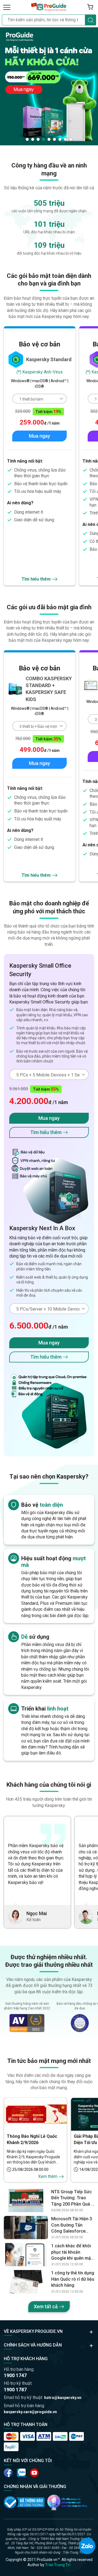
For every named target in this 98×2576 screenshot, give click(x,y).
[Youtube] (21, 2473)
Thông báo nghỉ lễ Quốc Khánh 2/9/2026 (32, 2139)
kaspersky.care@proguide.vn (30, 2412)
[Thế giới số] (67, 2502)
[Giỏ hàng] (90, 7)
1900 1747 (15, 2375)
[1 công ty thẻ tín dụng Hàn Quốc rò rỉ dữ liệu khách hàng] (26, 2282)
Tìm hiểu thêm (36, 579)
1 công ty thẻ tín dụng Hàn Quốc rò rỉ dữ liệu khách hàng (73, 2279)
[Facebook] (8, 2473)
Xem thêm (48, 2176)
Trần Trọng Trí (58, 2565)
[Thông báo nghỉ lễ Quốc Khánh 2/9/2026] (35, 2114)
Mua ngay (39, 436)
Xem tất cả (46, 2306)
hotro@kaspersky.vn (63, 2398)
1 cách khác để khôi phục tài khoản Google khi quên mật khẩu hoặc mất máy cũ (72, 2252)
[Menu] (7, 7)
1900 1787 (15, 2390)
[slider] (49, 86)
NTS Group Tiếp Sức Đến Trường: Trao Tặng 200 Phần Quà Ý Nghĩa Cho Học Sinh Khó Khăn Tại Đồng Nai (73, 2198)
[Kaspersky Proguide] (49, 7)
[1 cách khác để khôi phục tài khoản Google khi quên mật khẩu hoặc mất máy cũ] (26, 2255)
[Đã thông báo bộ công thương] (24, 2502)
